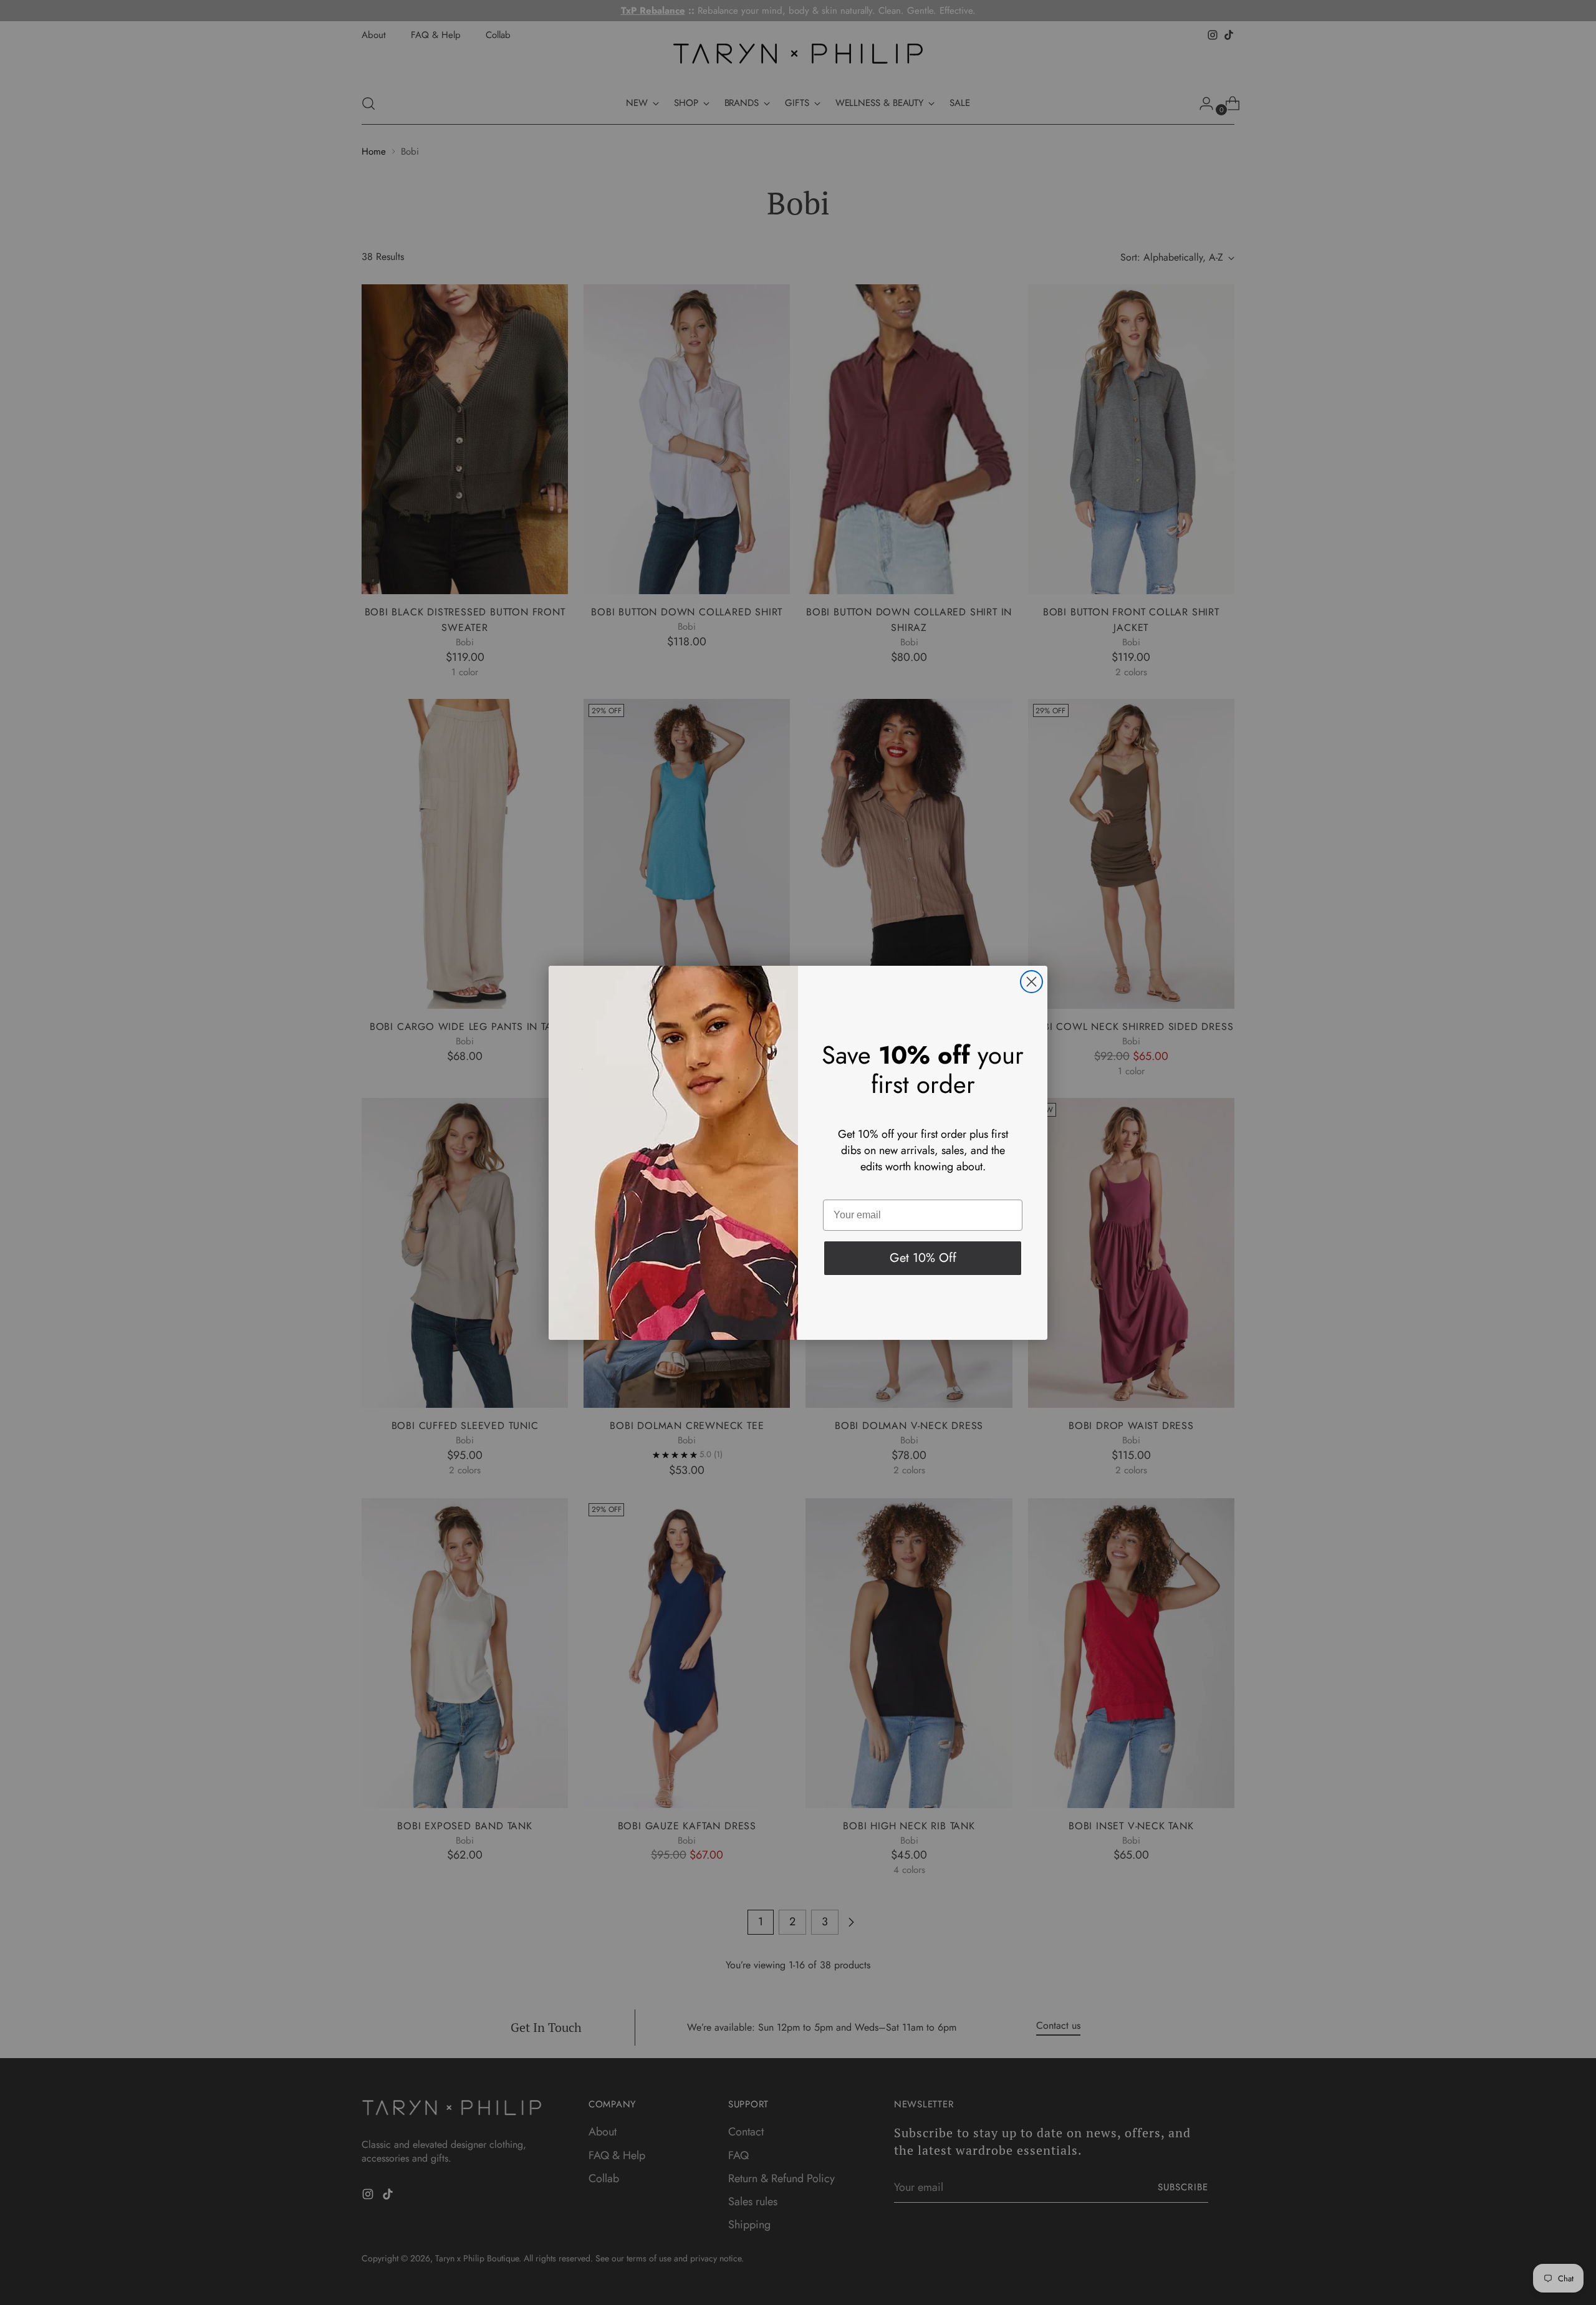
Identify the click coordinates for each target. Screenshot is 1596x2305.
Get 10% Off (923, 1258)
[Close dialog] (1031, 982)
